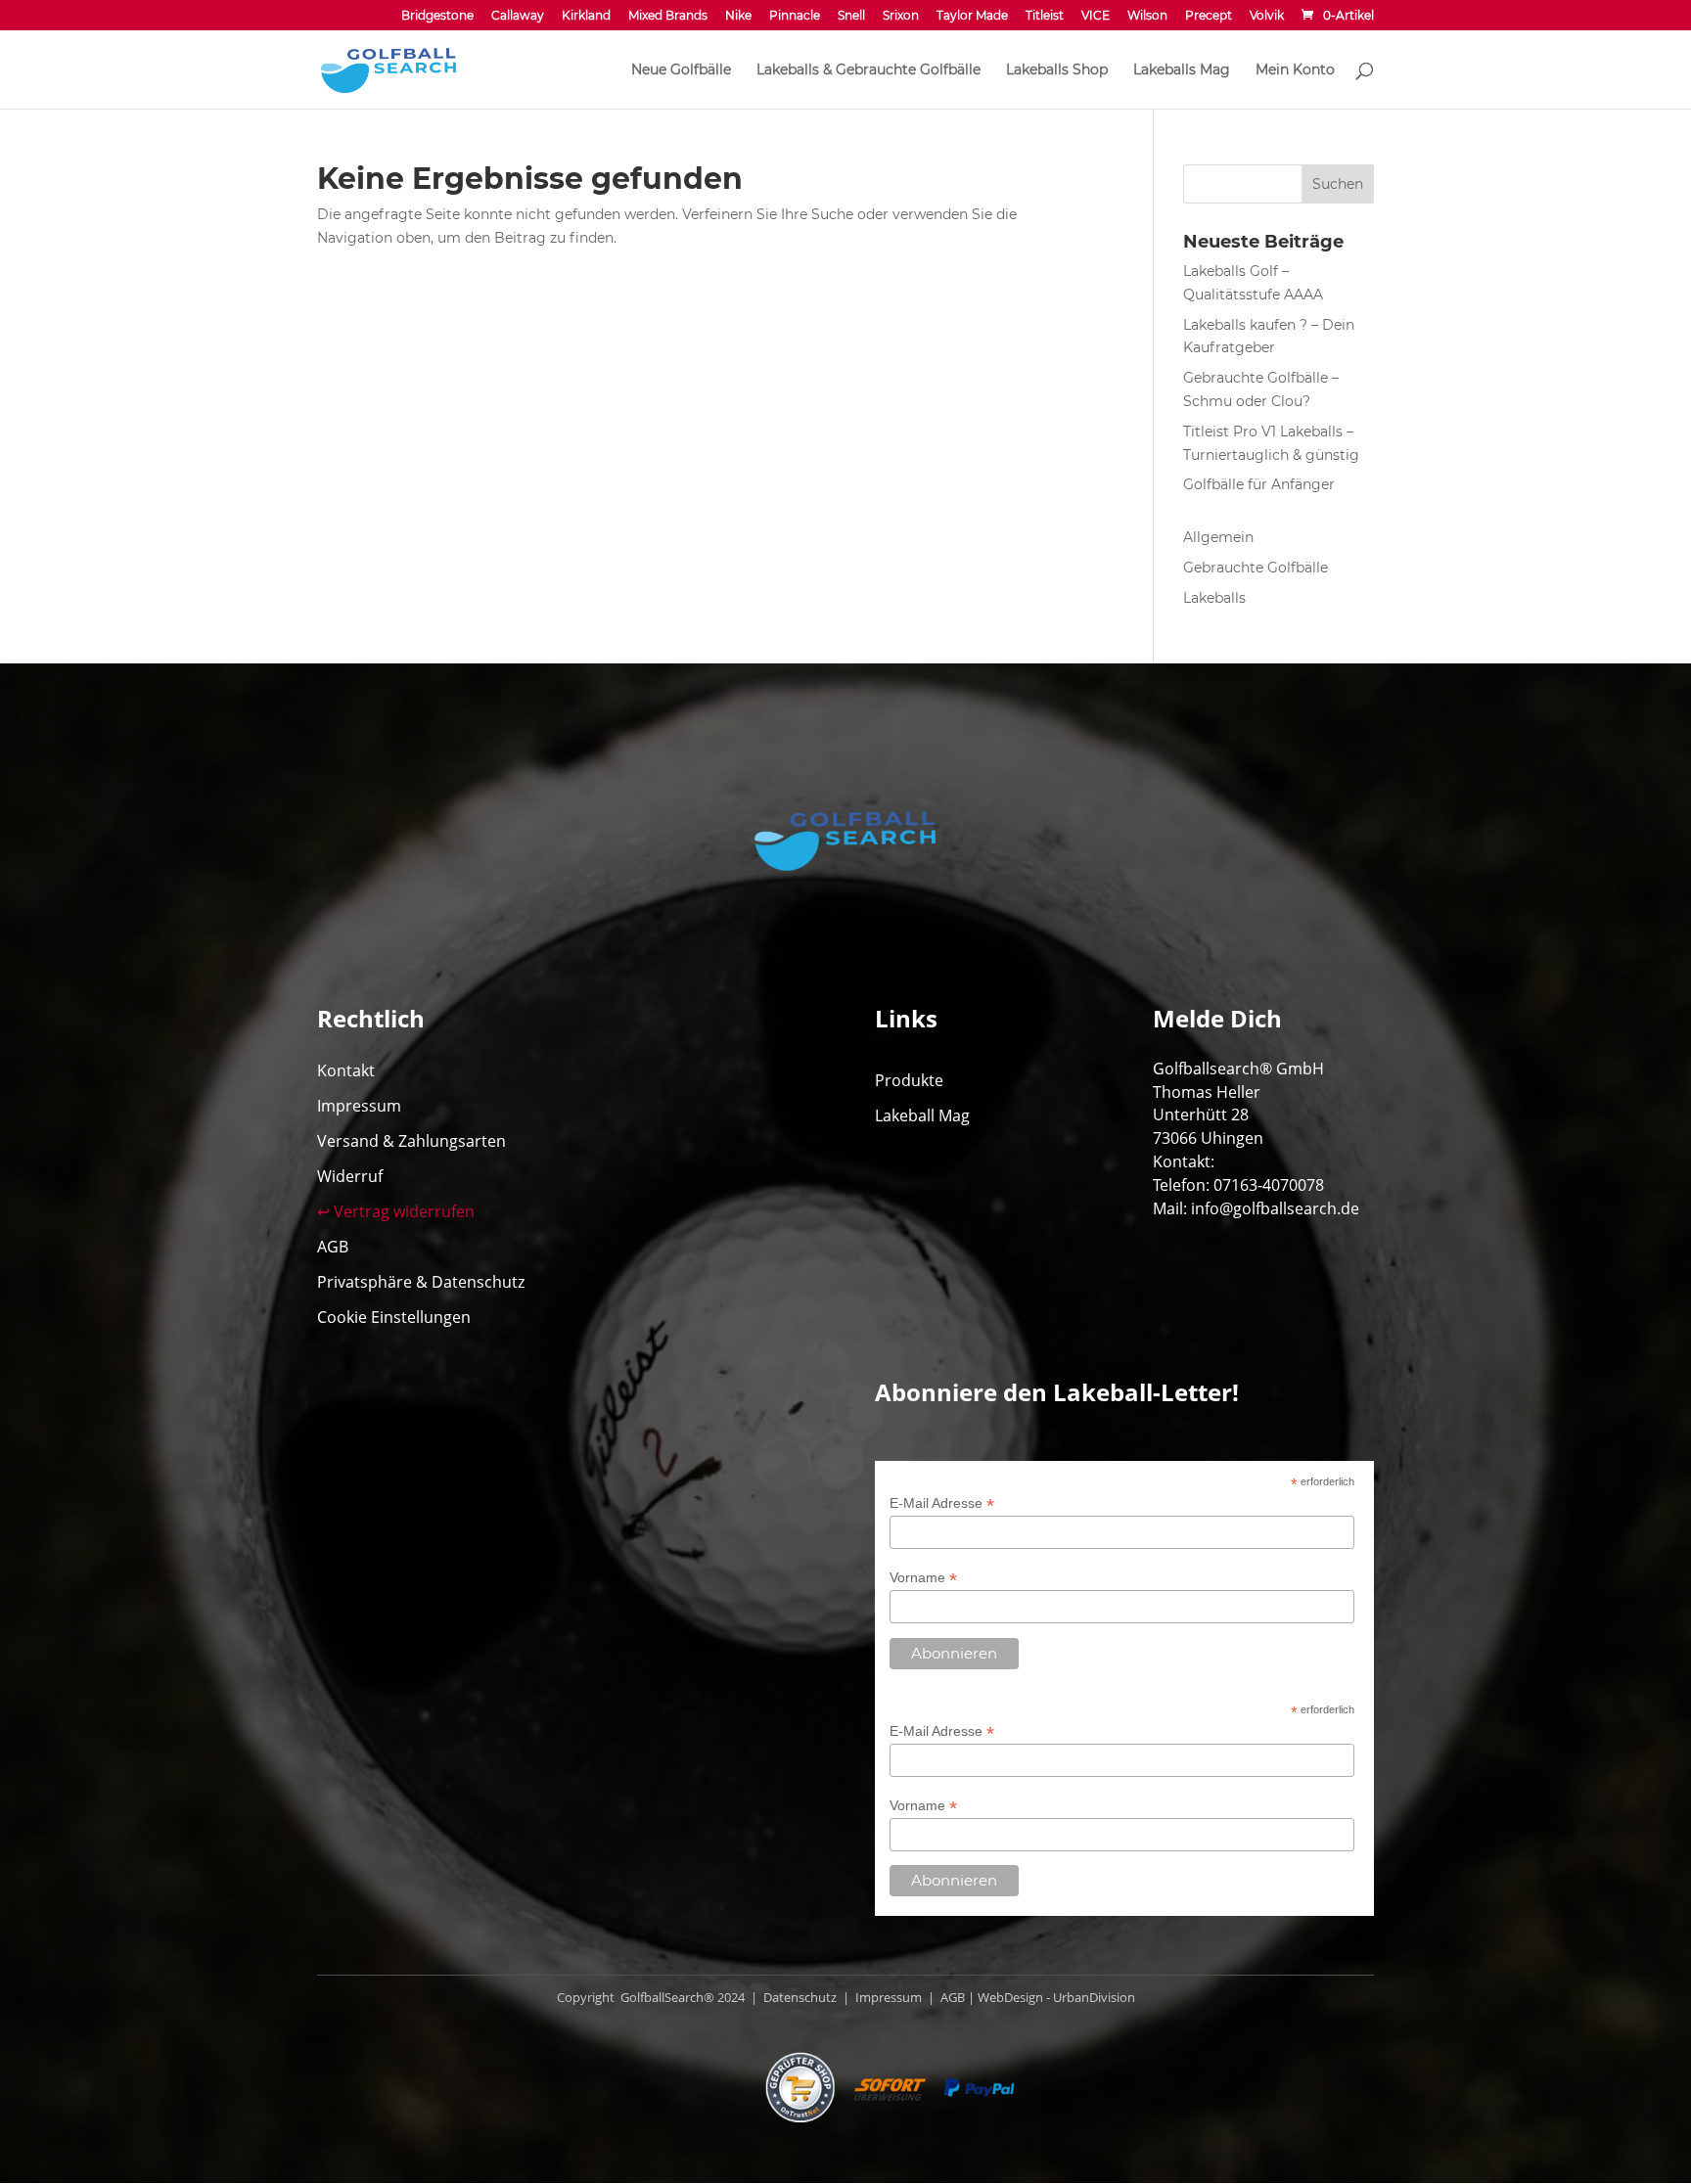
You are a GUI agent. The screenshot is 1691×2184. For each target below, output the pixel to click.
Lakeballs (1214, 598)
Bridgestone (437, 16)
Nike (738, 16)
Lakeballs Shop (1057, 70)
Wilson (1147, 16)
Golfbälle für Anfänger (1259, 484)
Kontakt (346, 1070)
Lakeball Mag (922, 1115)
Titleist (1045, 16)
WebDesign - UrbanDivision (1056, 1997)
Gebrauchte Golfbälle (1256, 568)
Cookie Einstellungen (394, 1317)
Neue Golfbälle (681, 70)
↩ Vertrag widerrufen (396, 1211)
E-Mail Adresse (942, 1503)
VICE (1096, 16)
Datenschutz (799, 1997)
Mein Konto (1295, 70)
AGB (333, 1247)
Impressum (359, 1106)
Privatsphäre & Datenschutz (421, 1282)
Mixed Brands (668, 16)
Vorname (923, 1578)
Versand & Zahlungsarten (411, 1141)
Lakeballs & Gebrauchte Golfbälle (868, 70)
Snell (851, 16)
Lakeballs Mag (1182, 70)
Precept (1209, 16)
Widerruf (350, 1176)
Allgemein (1218, 537)
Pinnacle (795, 16)
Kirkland (586, 16)
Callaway (518, 16)
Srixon (901, 16)
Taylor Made (972, 16)
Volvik (1267, 16)
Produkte (909, 1080)
